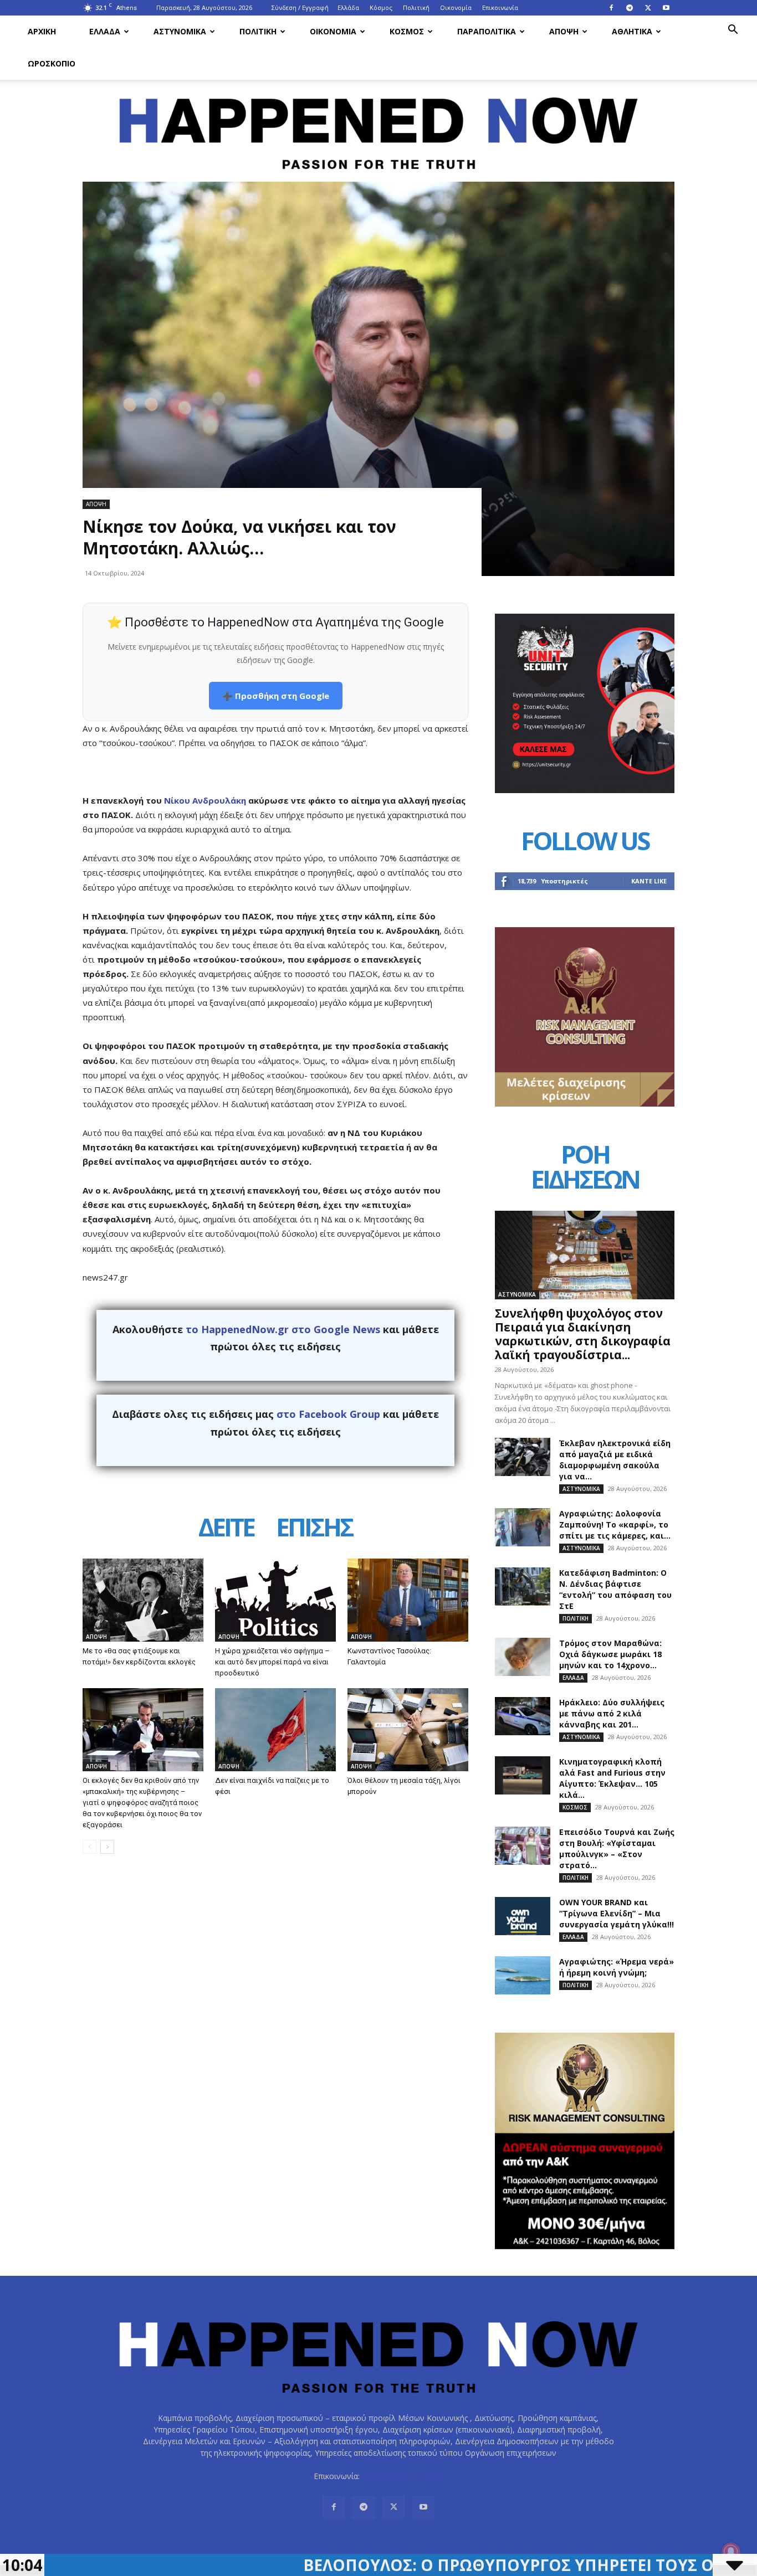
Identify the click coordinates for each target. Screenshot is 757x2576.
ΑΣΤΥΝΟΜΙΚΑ (180, 31)
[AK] (585, 1104)
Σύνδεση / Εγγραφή (300, 7)
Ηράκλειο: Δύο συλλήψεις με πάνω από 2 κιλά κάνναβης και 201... (612, 1713)
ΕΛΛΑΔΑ (105, 31)
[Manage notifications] (731, 2552)
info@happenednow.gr (402, 2476)
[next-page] (107, 1847)
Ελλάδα (348, 7)
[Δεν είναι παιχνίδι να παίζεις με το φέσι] (275, 1730)
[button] (733, 31)
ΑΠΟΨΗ (564, 31)
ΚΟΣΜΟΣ (407, 31)
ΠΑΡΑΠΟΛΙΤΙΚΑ (487, 31)
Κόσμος (381, 7)
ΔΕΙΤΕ (226, 1529)
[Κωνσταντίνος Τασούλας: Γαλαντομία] (408, 1600)
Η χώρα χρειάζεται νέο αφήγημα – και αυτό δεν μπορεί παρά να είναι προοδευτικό (272, 1662)
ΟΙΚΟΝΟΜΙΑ (333, 31)
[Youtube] (666, 8)
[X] (648, 8)
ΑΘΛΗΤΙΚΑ (632, 31)
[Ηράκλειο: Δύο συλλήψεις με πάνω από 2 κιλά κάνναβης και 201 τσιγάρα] (523, 1716)
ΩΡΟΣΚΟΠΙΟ (52, 63)
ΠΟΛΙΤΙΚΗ (258, 31)
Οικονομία (456, 7)
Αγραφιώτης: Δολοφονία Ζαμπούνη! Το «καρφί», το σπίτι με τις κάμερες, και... (615, 1524)
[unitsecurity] (585, 790)
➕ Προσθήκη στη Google (276, 696)
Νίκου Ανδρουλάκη (205, 800)
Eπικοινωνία (500, 7)
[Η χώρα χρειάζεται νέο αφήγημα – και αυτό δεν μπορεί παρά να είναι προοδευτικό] (275, 1600)
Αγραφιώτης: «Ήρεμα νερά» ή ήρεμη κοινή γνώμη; (617, 1967)
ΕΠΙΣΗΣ (314, 1529)
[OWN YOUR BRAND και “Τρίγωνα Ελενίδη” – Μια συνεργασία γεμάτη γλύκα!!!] (523, 1916)
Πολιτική (416, 7)
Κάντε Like (649, 881)
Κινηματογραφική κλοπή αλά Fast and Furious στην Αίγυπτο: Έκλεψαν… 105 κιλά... (612, 1778)
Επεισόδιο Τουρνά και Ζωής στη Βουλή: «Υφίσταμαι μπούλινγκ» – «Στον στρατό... (617, 1849)
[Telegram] (630, 8)
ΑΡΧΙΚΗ (42, 31)
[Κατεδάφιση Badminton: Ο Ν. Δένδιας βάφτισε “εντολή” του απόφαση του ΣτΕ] (523, 1587)
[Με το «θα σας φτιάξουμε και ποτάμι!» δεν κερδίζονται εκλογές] (143, 1600)
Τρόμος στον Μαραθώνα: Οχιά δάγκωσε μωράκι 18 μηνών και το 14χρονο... (610, 1654)
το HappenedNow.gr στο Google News (283, 1329)
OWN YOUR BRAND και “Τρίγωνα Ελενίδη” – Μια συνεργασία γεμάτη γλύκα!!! (617, 1913)
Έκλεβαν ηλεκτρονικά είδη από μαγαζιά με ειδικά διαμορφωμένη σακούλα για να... (615, 1460)
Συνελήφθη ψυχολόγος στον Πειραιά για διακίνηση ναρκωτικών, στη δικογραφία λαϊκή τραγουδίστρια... (583, 1334)
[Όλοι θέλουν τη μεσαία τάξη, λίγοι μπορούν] (408, 1730)
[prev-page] (89, 1847)
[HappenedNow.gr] (378, 127)
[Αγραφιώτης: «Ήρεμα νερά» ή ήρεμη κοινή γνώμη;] (523, 1975)
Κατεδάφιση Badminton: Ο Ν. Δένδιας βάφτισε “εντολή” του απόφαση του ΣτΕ (615, 1589)
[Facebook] (611, 8)
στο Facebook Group (328, 1414)
